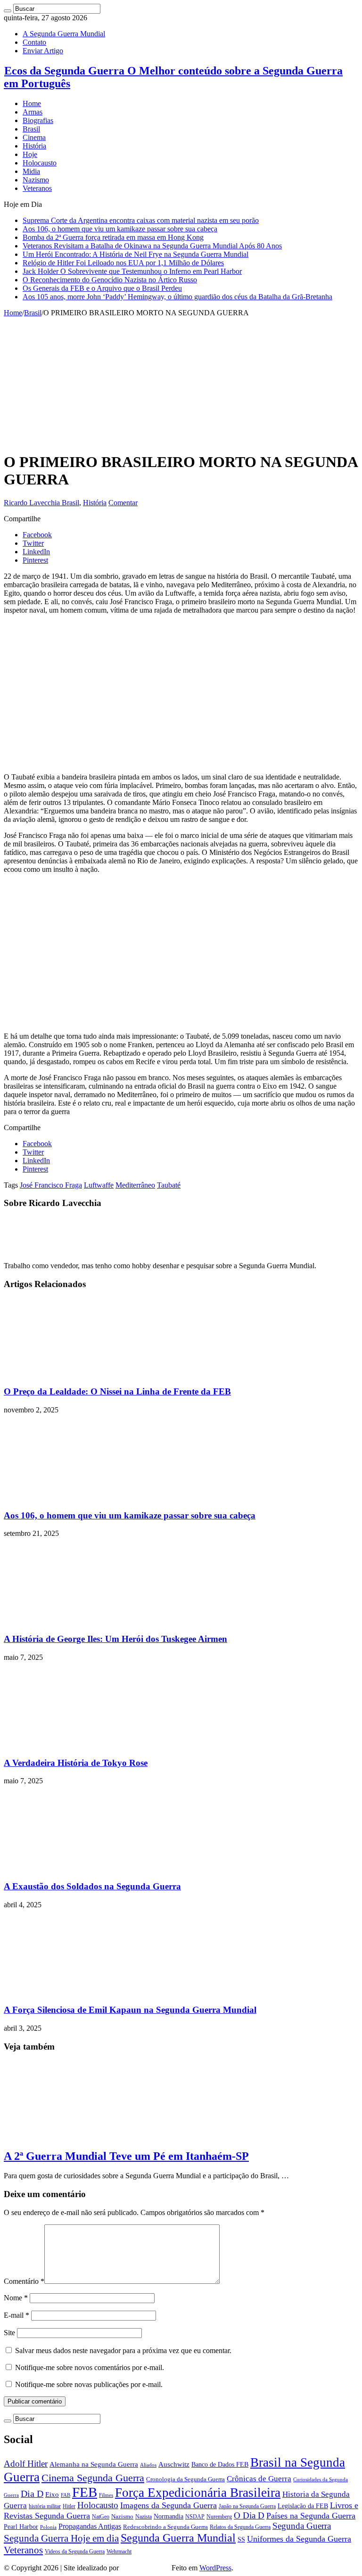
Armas (33, 112)
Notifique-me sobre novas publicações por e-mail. (89, 2384)
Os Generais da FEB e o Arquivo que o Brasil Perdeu (102, 288)
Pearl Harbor (21, 2527)
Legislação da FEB (303, 2506)
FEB (85, 2492)
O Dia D (249, 2515)
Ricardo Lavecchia (33, 503)
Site (9, 2333)
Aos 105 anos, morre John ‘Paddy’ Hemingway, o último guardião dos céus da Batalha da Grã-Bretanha (177, 297)
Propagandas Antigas (90, 2526)
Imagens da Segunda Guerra (169, 2505)
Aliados (148, 2465)
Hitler (69, 2506)
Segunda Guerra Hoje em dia (61, 2538)
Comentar (123, 503)
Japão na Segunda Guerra (247, 2506)
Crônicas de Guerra (259, 2479)
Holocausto (40, 163)
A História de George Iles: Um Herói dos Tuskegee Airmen (115, 1639)
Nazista (144, 2517)
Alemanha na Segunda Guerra (94, 2464)
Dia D (32, 2494)
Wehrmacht (119, 2551)
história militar (45, 2506)
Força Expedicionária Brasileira (198, 2493)
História (34, 146)
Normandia (169, 2516)
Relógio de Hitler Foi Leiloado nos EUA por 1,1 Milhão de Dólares (123, 263)
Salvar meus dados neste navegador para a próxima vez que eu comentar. (123, 2350)
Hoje (30, 154)
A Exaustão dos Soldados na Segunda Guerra (92, 1886)
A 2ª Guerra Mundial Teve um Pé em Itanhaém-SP (126, 2156)
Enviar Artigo (43, 51)
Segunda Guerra (302, 2526)
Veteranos (37, 188)
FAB (66, 2495)
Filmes (106, 2495)
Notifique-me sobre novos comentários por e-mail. (90, 2367)
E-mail (16, 2315)
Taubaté (169, 1185)
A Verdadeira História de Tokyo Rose (76, 1763)
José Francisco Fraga (51, 1185)
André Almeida (145, 2568)
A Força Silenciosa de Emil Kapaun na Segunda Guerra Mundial (130, 2010)
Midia (31, 171)
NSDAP (195, 2517)
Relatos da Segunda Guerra (240, 2527)
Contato (34, 42)
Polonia (48, 2527)
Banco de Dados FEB (220, 2465)
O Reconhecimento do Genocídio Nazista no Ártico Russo (110, 280)
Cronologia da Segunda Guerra (185, 2479)
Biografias (38, 120)
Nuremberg (219, 2517)
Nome (16, 2298)
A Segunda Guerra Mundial (64, 34)
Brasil (31, 129)
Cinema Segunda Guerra (93, 2478)
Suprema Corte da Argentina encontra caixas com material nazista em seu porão (141, 220)
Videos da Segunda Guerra (75, 2552)
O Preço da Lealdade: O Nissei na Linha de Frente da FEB (117, 1391)
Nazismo (36, 180)
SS (241, 2539)
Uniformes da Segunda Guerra (299, 2539)
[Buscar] (8, 11)
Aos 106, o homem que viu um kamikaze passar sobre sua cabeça (120, 229)
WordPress (215, 2568)
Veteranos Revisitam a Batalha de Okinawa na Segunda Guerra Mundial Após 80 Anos (152, 246)
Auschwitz (174, 2464)
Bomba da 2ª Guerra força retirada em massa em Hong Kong (113, 237)
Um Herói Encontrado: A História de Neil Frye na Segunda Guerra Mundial (136, 254)
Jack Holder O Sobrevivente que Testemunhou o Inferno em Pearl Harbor (132, 271)
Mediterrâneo (135, 1185)
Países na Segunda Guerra (311, 2516)
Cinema (34, 137)
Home (32, 103)
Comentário (24, 2281)
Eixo (52, 2494)
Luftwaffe (99, 1185)
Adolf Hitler (26, 2464)
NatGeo (101, 2517)
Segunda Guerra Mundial (178, 2538)
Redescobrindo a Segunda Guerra (165, 2527)
